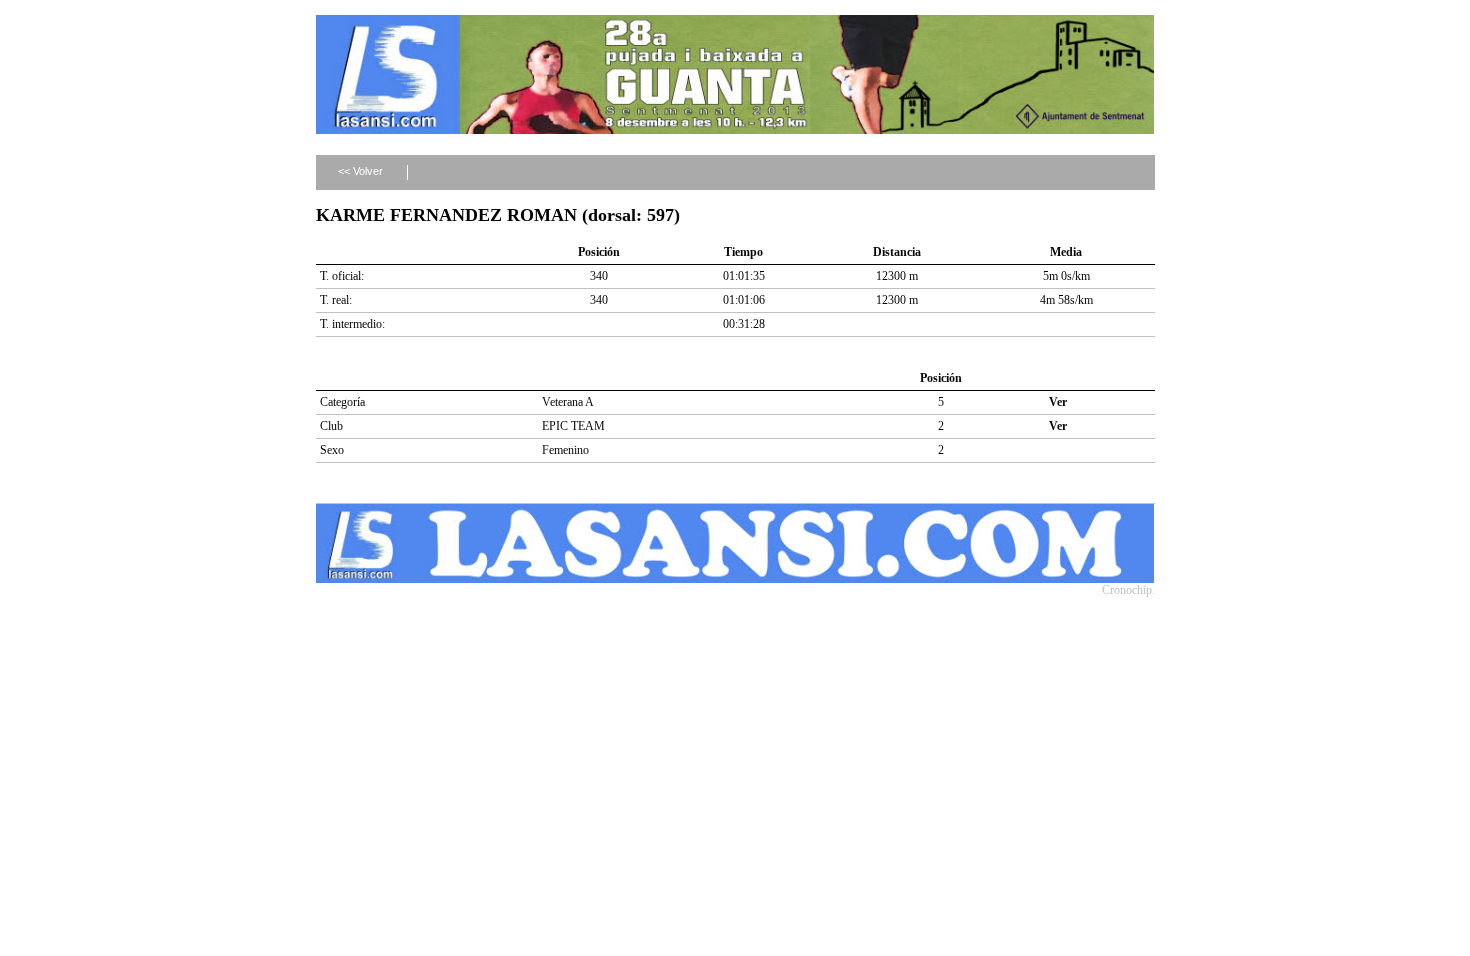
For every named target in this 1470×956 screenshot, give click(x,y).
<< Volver (360, 171)
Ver (1058, 402)
